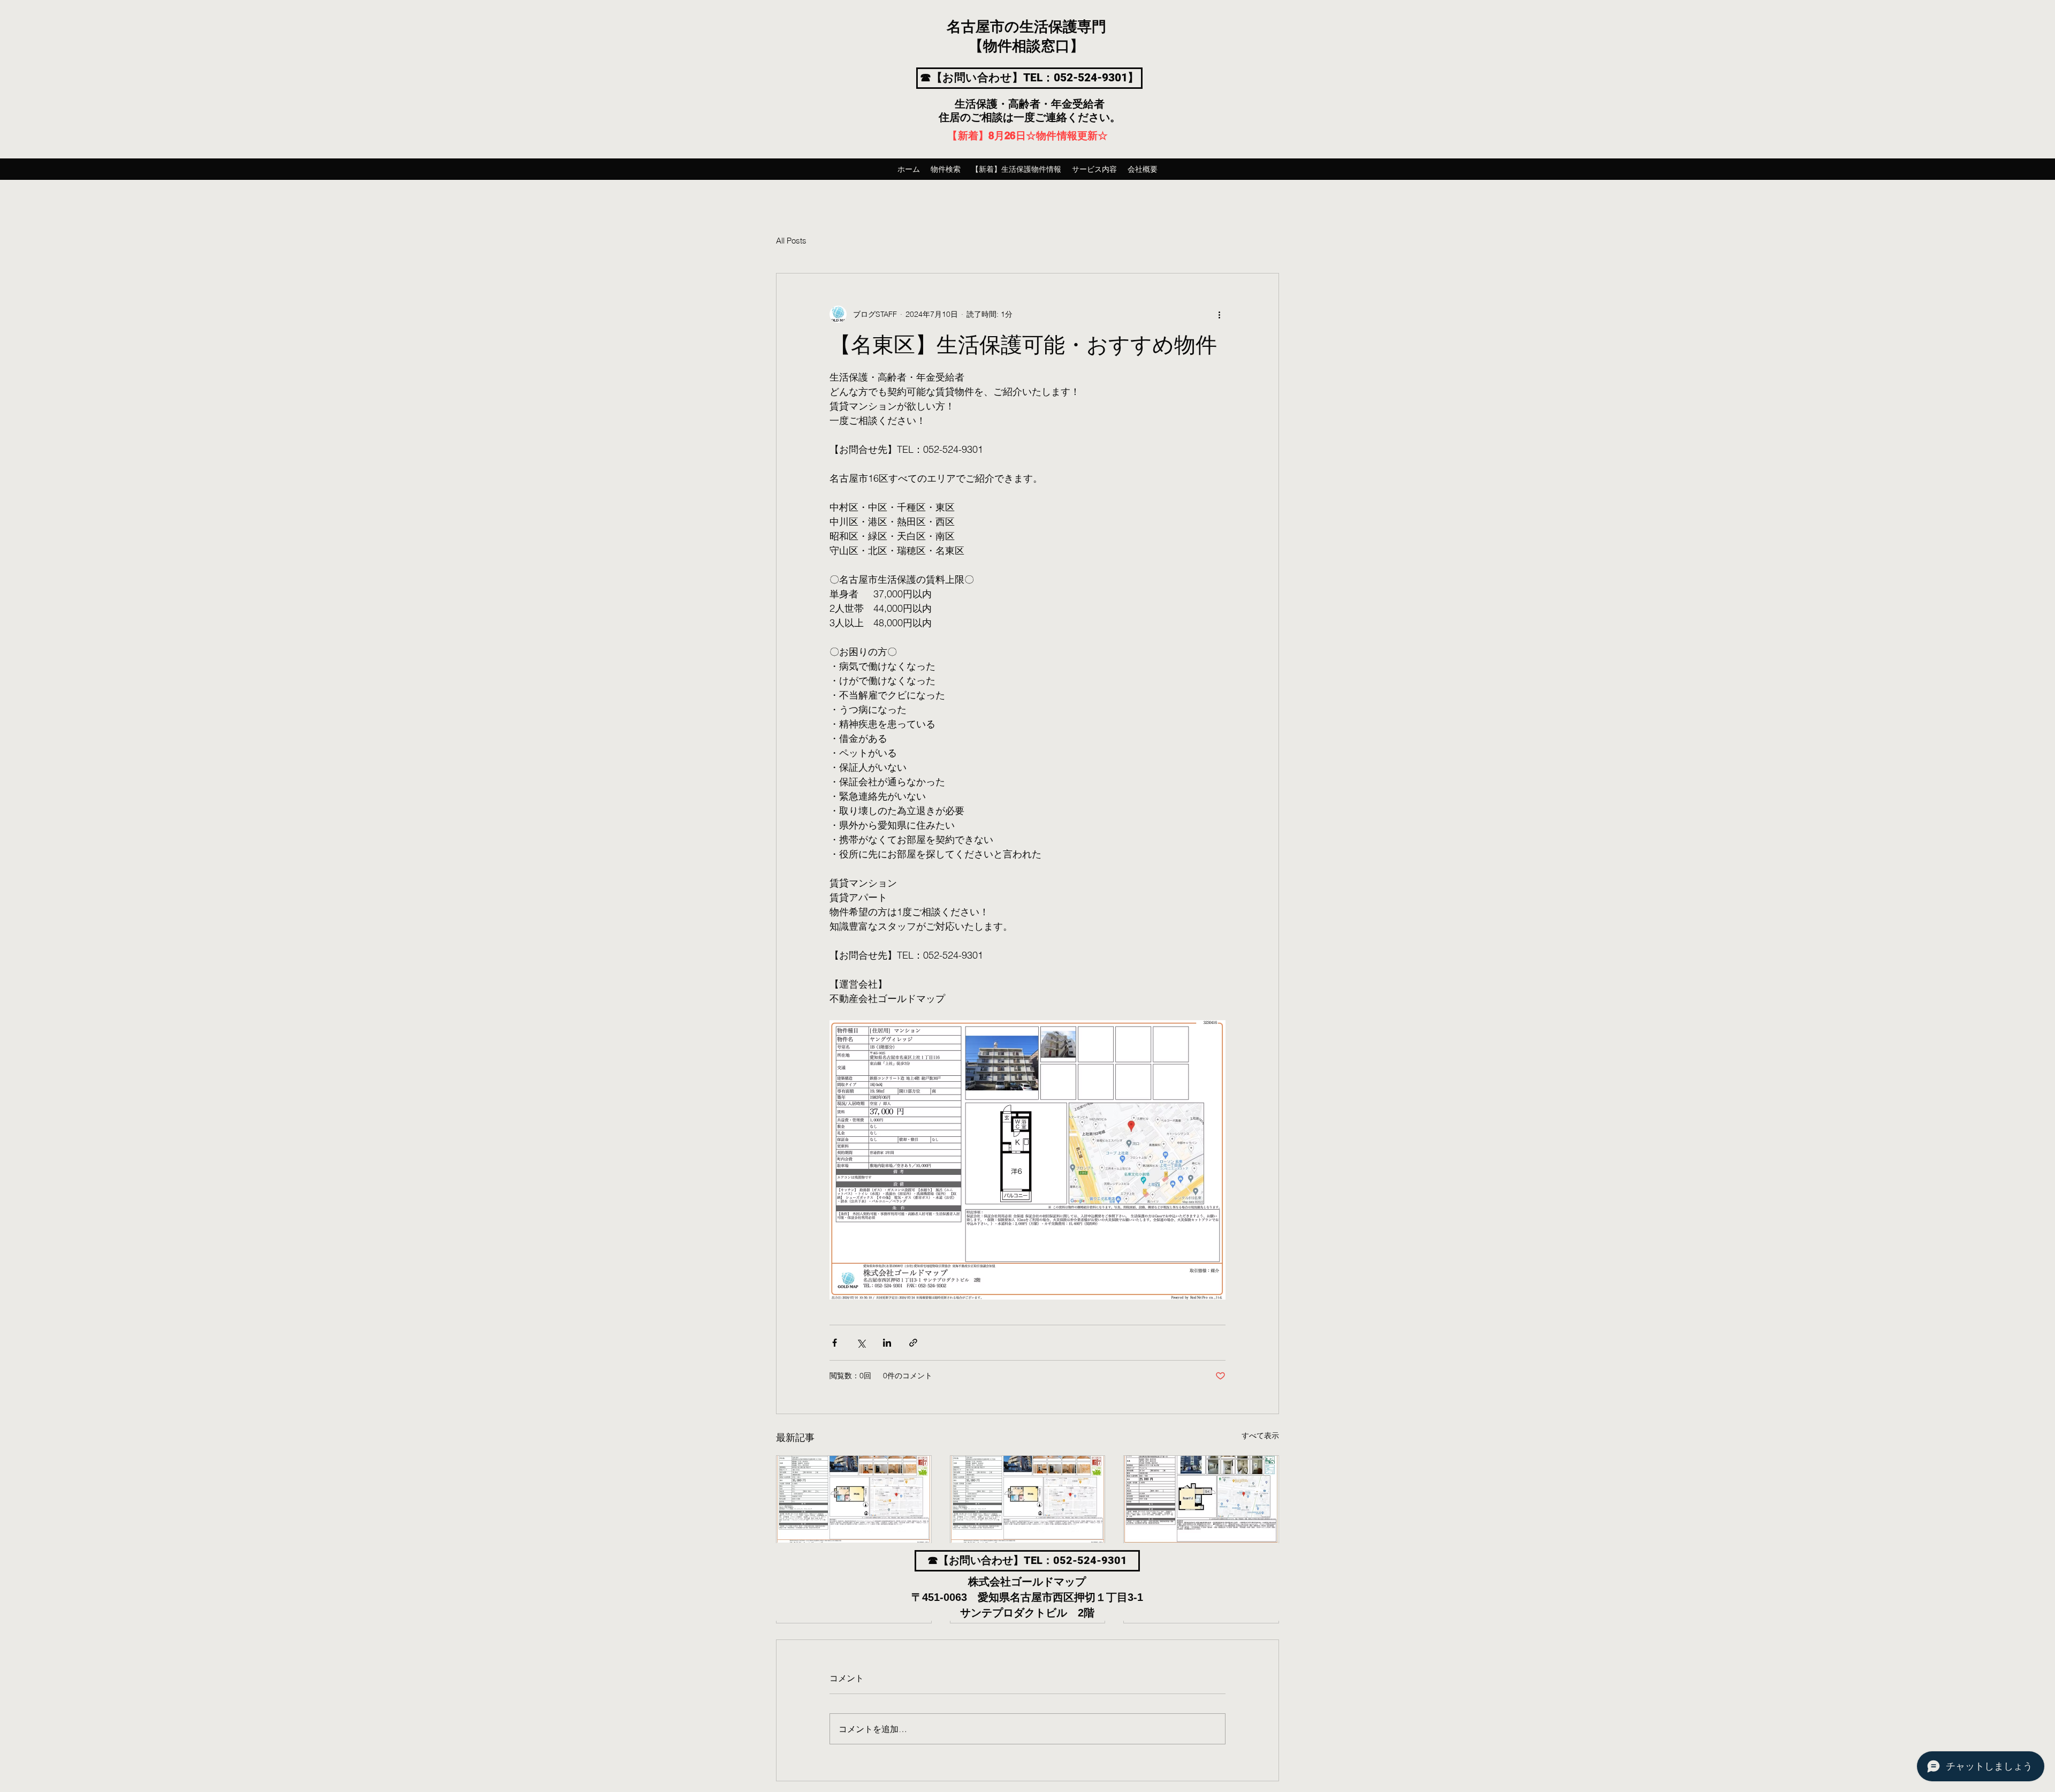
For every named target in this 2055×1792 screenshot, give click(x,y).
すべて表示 (1260, 1436)
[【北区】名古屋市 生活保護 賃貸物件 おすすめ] (854, 1499)
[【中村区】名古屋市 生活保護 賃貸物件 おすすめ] (1028, 1499)
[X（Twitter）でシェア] (861, 1343)
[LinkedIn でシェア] (887, 1343)
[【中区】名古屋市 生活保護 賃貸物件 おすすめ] (1201, 1499)
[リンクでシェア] (913, 1343)
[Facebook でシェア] (835, 1343)
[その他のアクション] (1219, 314)
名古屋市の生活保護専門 (1026, 27)
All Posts (791, 241)
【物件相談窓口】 (1026, 47)
